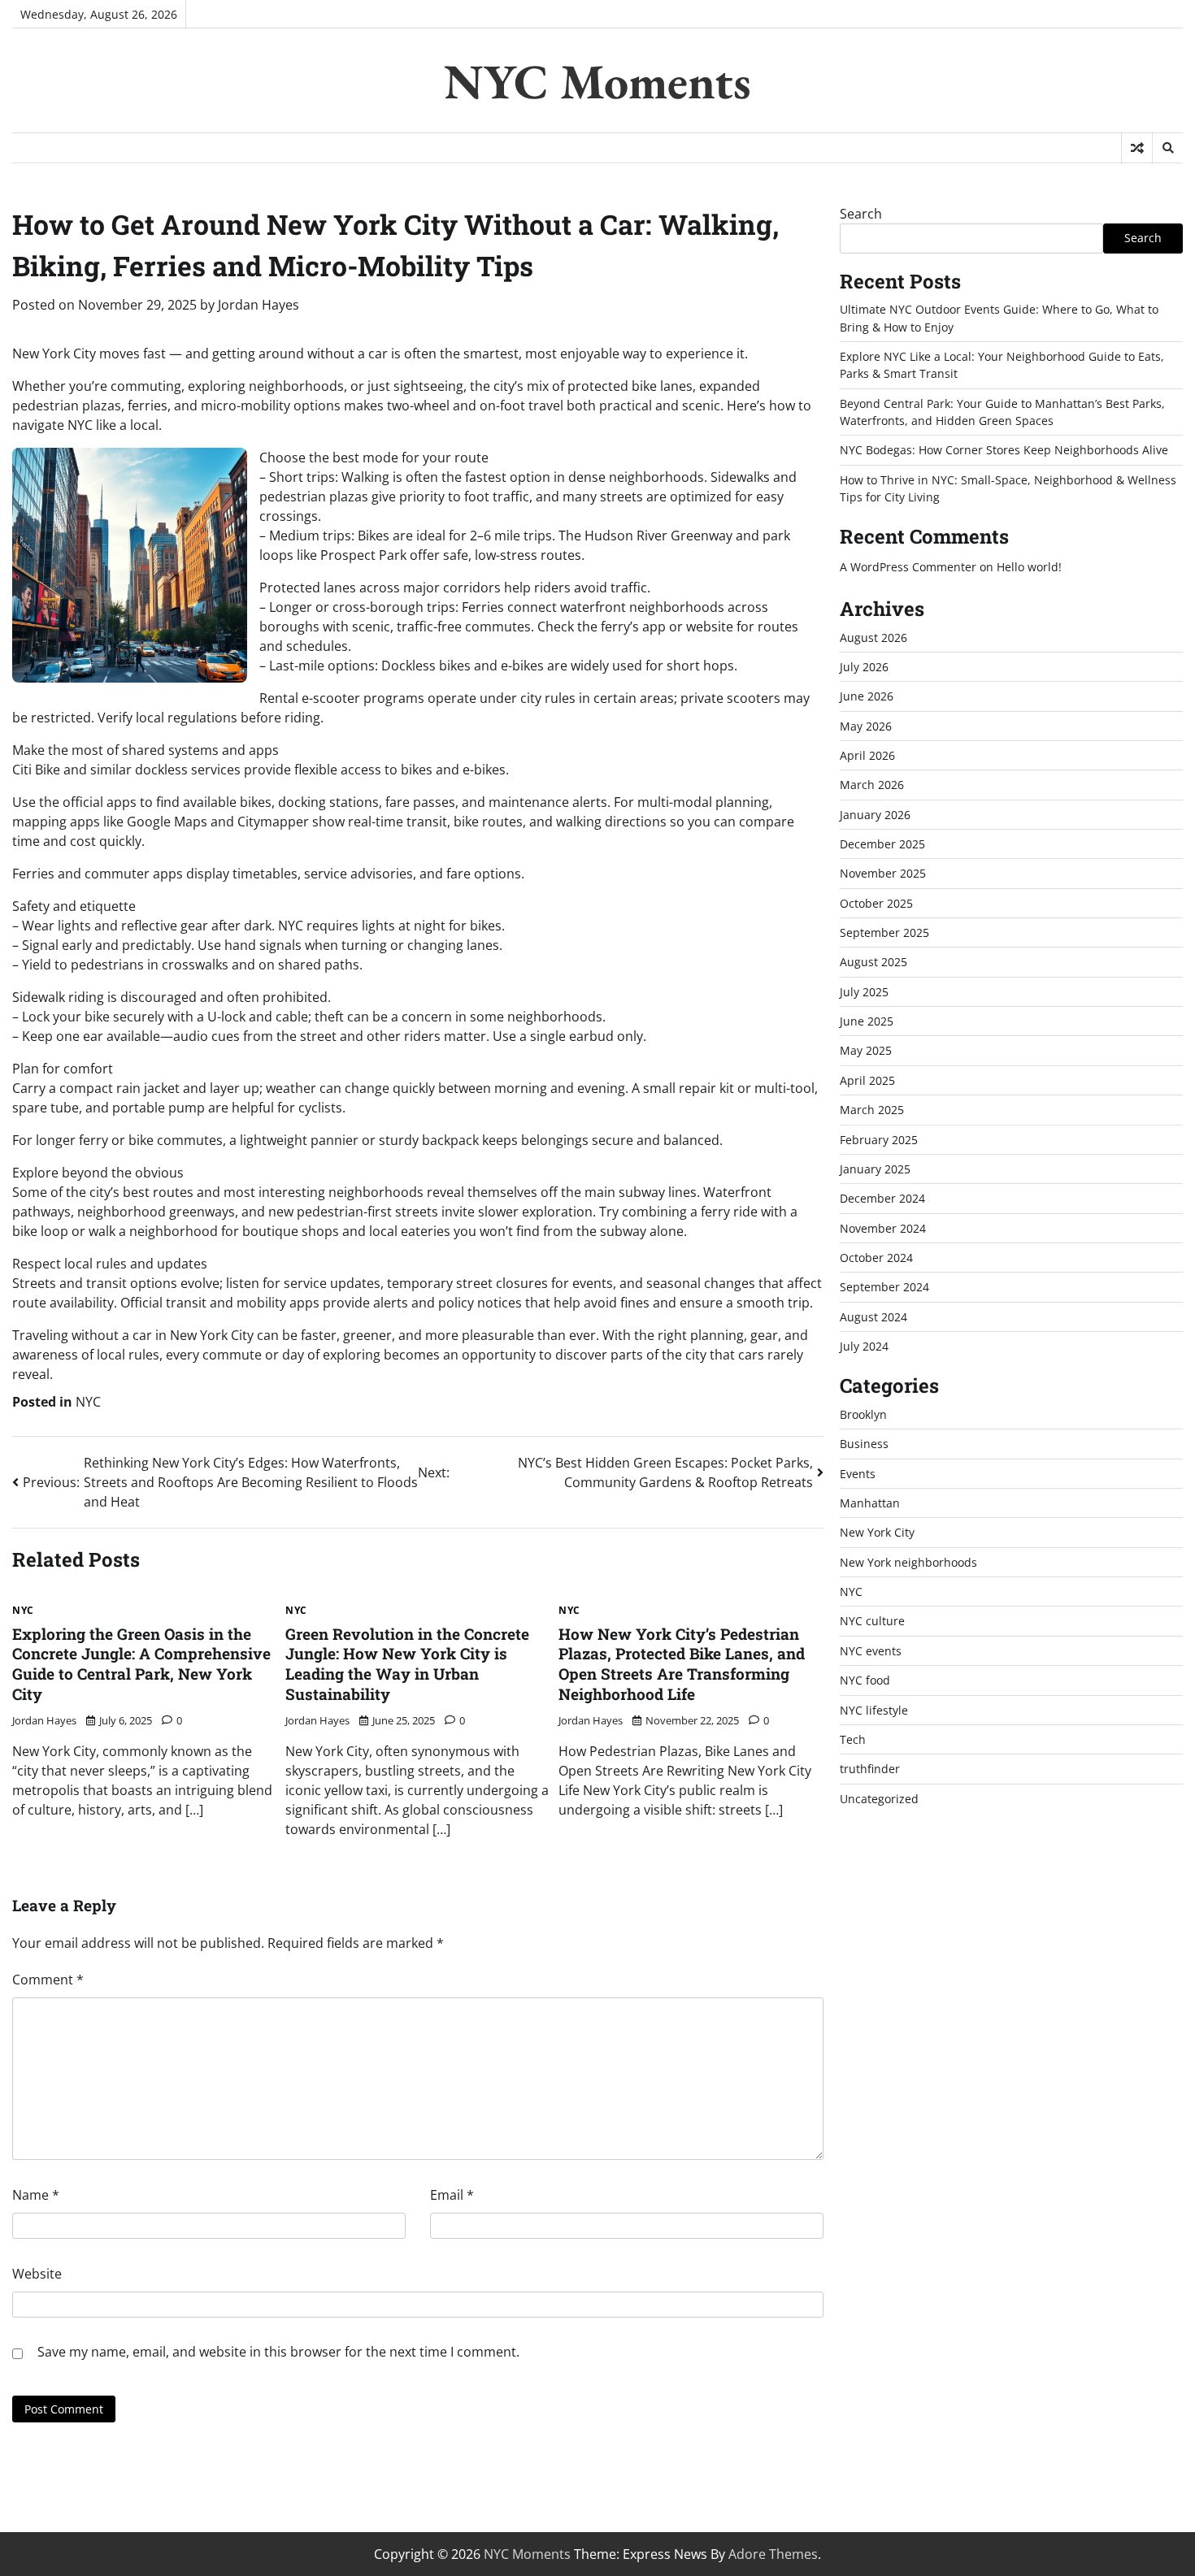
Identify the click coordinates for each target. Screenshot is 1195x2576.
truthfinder (870, 1769)
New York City (877, 1532)
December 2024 (882, 1198)
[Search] (1167, 148)
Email (452, 2195)
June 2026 (867, 696)
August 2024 (873, 1317)
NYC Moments (597, 81)
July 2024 (864, 1346)
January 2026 (875, 815)
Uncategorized (879, 1799)
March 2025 (872, 1110)
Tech (853, 1739)
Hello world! (1029, 567)
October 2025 (876, 903)
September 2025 (884, 932)
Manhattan (870, 1503)
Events (858, 1474)
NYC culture (872, 1621)
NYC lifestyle (874, 1710)
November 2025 (883, 873)
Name (36, 2195)
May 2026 (866, 726)
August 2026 (873, 637)
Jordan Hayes (259, 305)
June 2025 (867, 1021)
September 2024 (884, 1287)
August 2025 (873, 962)
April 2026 (867, 755)
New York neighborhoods (908, 1562)
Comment (48, 1980)
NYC (88, 1402)
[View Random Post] (1137, 148)
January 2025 (875, 1169)
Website (37, 2274)
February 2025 (879, 1140)
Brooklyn (863, 1414)
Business (864, 1444)
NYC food (865, 1680)
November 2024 (883, 1228)
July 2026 (864, 667)
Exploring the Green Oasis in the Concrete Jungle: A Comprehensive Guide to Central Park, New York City (141, 1664)
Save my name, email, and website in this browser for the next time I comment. (278, 2352)
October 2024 (876, 1258)
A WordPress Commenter (908, 567)
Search (861, 214)
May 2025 (866, 1050)
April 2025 (867, 1080)
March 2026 (872, 785)
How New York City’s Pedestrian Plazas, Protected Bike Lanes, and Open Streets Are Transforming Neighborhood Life (682, 1664)
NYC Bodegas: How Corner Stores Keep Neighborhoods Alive (1004, 450)
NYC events (871, 1651)
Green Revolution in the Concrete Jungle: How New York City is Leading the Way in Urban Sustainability (407, 1664)
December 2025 (882, 844)
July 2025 (864, 992)
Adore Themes (773, 2554)
